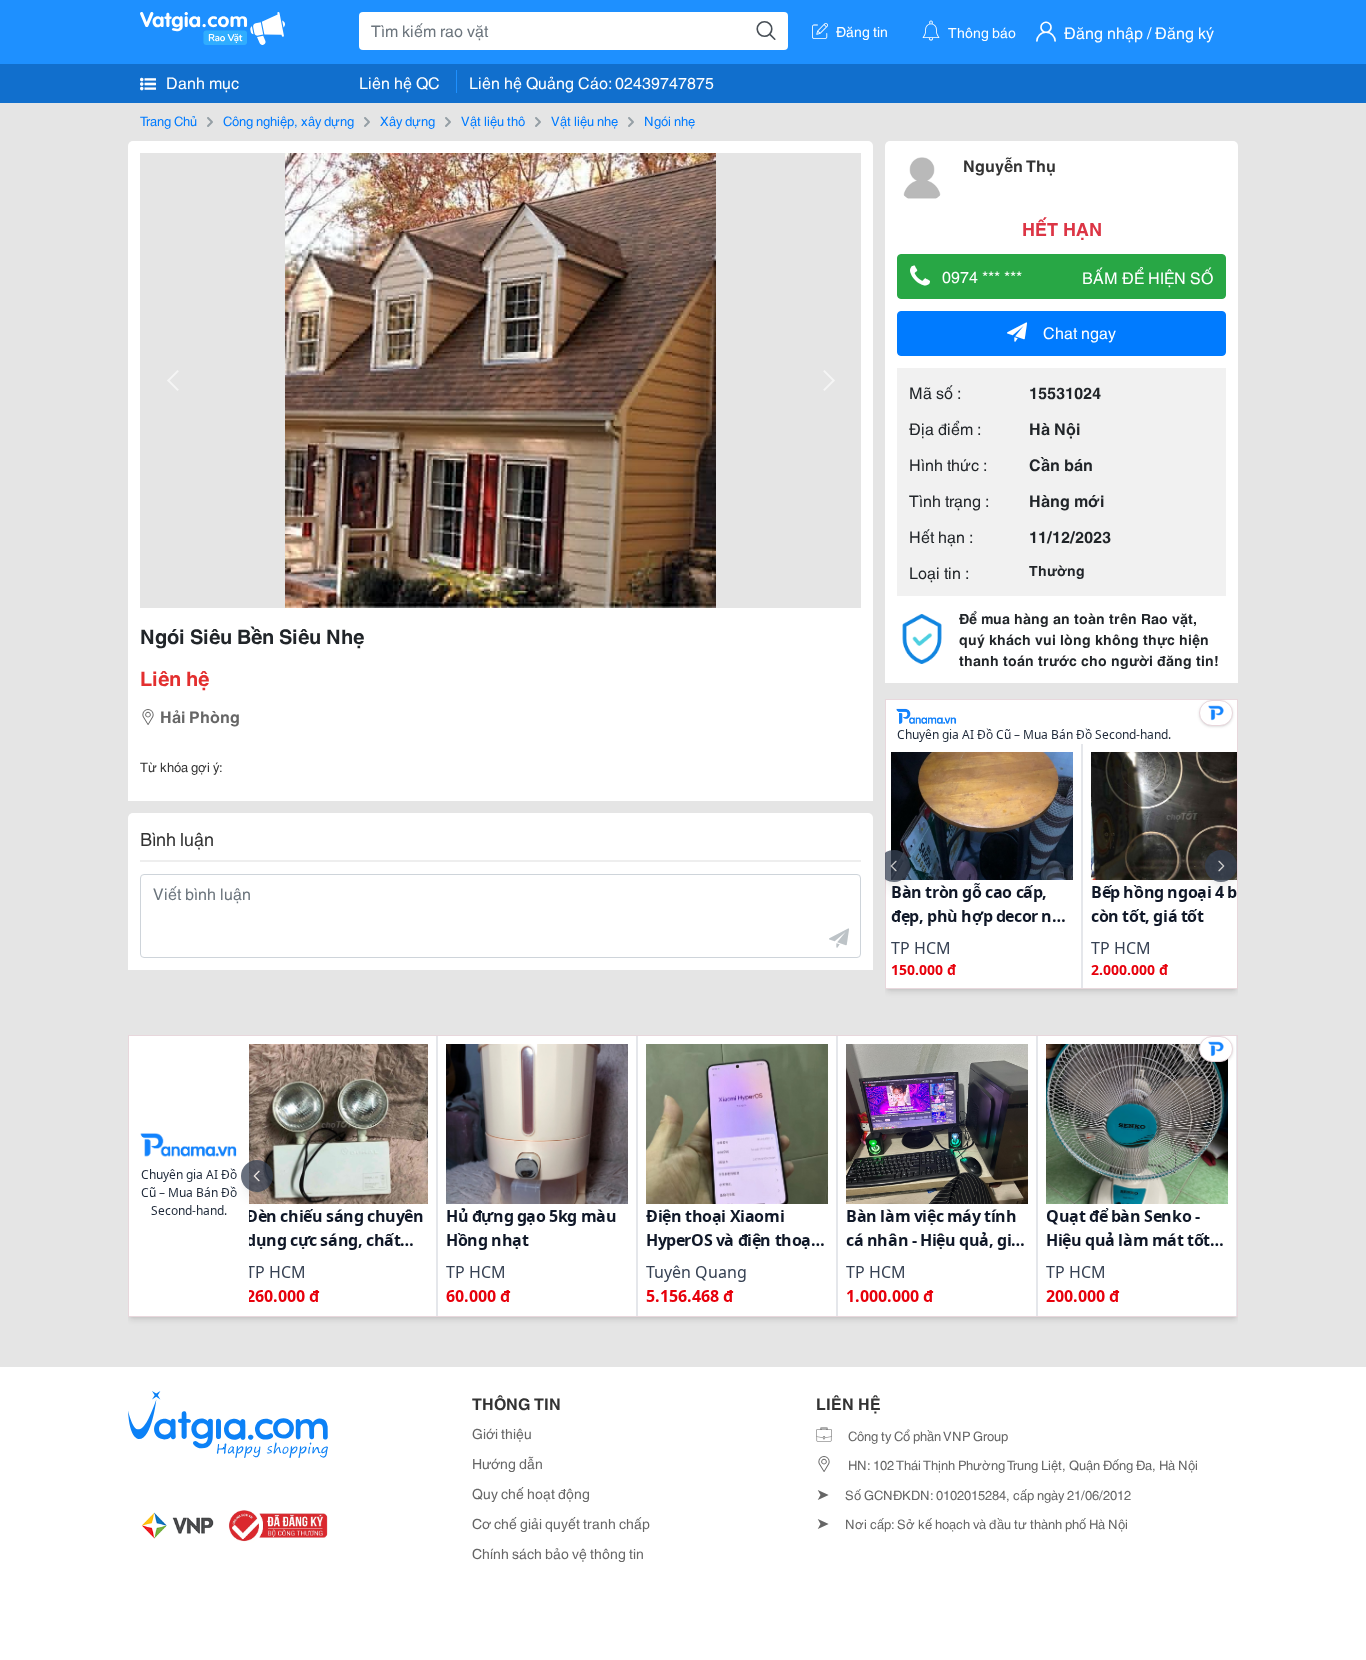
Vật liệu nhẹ (584, 120)
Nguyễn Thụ (1009, 164)
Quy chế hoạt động (531, 1493)
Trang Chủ (168, 120)
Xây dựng (407, 120)
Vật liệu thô (493, 120)
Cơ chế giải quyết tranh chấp (561, 1523)
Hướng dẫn (507, 1463)
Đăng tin (862, 31)
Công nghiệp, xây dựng (288, 120)
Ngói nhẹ (669, 120)
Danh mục (200, 81)
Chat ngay (1079, 331)
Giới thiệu (502, 1433)
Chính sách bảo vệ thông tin (558, 1553)
